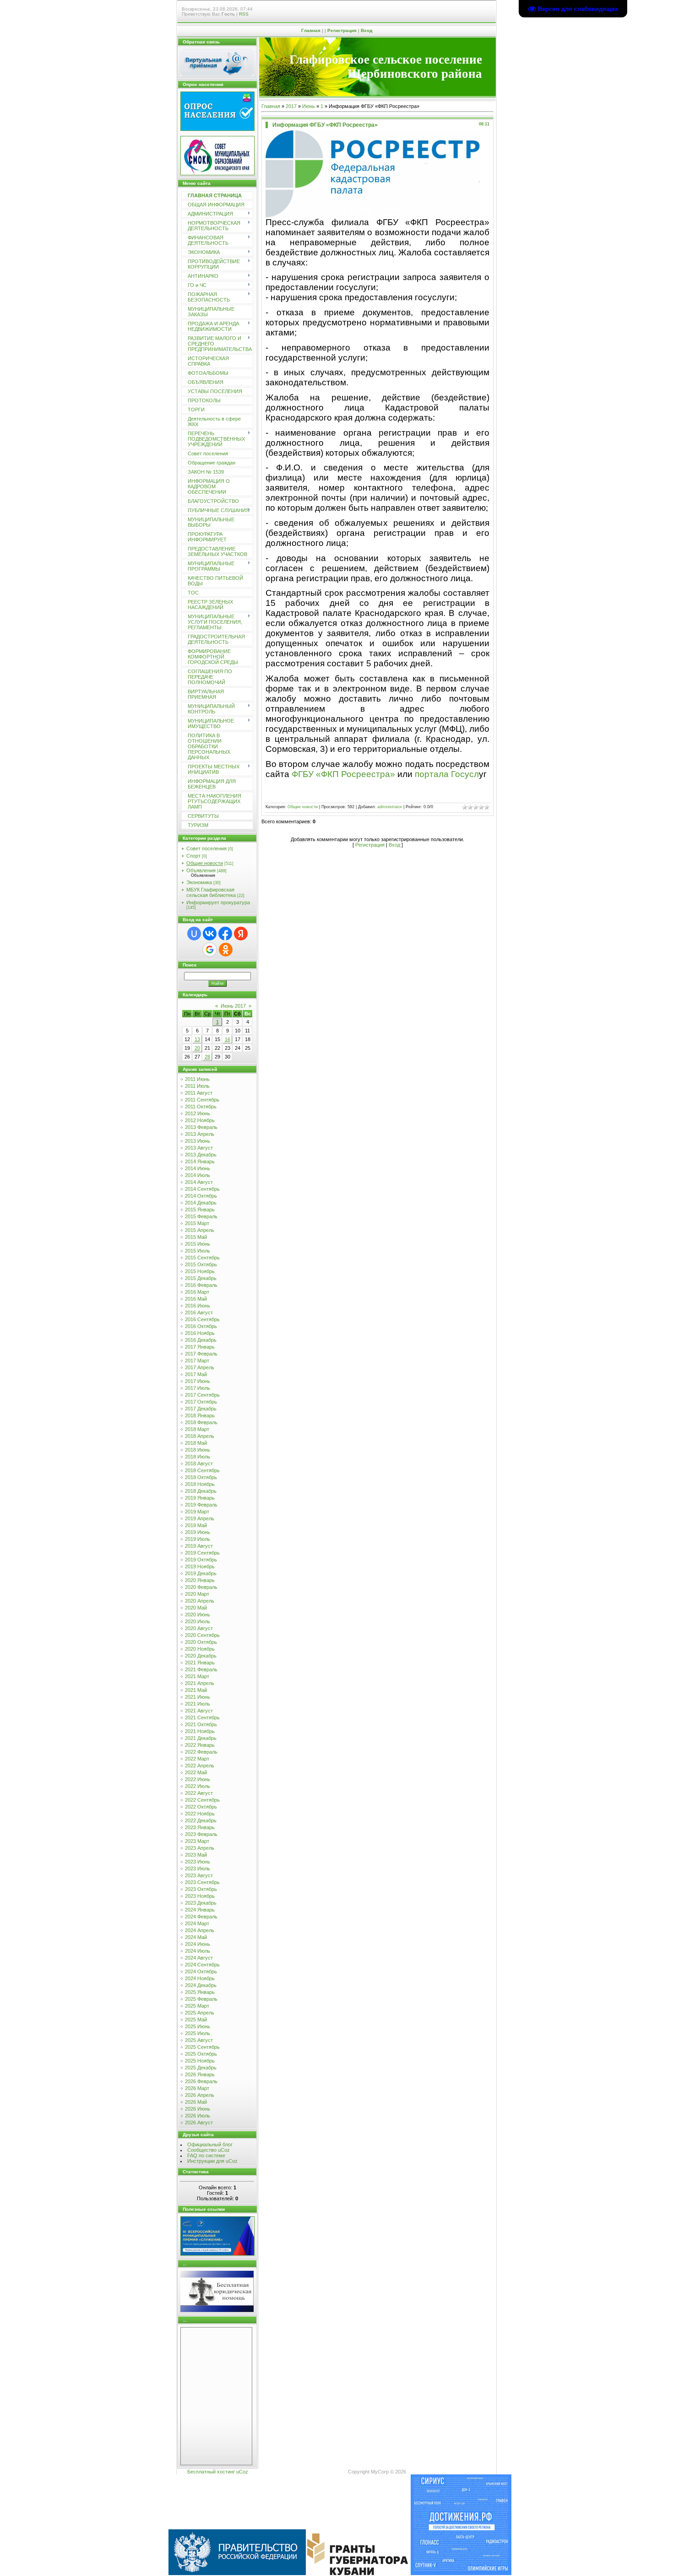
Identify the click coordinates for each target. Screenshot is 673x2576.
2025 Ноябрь (200, 2061)
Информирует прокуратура (218, 902)
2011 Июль (197, 1086)
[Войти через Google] (210, 950)
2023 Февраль (201, 1834)
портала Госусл (447, 774)
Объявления (201, 870)
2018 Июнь (198, 1450)
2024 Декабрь (201, 1985)
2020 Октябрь (201, 1642)
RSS (244, 14)
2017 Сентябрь (202, 1395)
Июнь (309, 106)
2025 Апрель (200, 2013)
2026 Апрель (200, 2095)
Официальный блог (210, 2144)
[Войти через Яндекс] (241, 934)
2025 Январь (200, 1992)
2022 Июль (198, 1786)
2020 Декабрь (201, 1656)
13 (197, 1039)
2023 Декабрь (201, 1903)
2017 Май (196, 1374)
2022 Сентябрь (202, 1800)
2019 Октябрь (201, 1560)
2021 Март (197, 1676)
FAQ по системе (206, 2155)
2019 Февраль (201, 1505)
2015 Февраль (201, 1216)
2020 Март (197, 1594)
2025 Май (196, 2020)
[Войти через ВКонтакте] (210, 934)
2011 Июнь (197, 1079)
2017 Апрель (200, 1367)
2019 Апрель (200, 1518)
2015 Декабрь (201, 1278)
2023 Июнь (198, 1862)
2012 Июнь (198, 1113)
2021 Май (196, 1690)
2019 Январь (200, 1498)
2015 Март (197, 1223)
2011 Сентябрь (202, 1100)
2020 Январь (200, 1580)
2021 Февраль (201, 1669)
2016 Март (197, 1292)
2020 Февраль (201, 1587)
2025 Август (199, 2040)
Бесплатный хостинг (211, 2472)
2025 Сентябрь (202, 2047)
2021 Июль (198, 1704)
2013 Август (199, 1148)
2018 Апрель (200, 1436)
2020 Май (196, 1608)
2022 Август (199, 1793)
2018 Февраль (201, 1422)
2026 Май (196, 2102)
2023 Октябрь (201, 1889)
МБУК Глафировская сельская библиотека (211, 892)
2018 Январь (200, 1415)
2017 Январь (200, 1347)
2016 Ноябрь (200, 1333)
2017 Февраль (201, 1354)
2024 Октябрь (201, 1971)
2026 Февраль (201, 2081)
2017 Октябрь (201, 1402)
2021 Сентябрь (202, 1717)
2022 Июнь (198, 1779)
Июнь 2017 (233, 1006)
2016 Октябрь (201, 1326)
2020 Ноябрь (200, 1649)
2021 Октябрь (201, 1724)
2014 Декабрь (201, 1203)
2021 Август (199, 1711)
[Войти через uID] (194, 934)
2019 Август (199, 1546)
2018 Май (196, 1443)
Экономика (199, 882)
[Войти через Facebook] (225, 934)
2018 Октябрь (201, 1477)
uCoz (242, 2472)
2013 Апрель (200, 1134)
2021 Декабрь (201, 1738)
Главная (311, 30)
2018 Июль (198, 1457)
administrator (390, 807)
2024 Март (197, 1923)
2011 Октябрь (201, 1107)
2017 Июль (198, 1388)
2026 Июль (198, 2116)
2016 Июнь (198, 1306)
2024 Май (196, 1937)
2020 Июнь (198, 1615)
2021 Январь (200, 1663)
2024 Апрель (200, 1930)
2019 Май (196, 1525)
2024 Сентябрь (202, 1965)
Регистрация (342, 30)
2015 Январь (200, 1210)
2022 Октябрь (201, 1807)
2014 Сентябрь (202, 1189)
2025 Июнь (198, 2026)
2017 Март (197, 1361)
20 (197, 1048)
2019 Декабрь (201, 1573)
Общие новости (205, 863)
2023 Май (196, 1855)
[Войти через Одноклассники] (226, 950)
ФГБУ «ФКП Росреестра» (343, 774)
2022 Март (197, 1759)
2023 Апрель (200, 1848)
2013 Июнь (198, 1141)
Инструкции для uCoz (212, 2161)
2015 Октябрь (201, 1264)
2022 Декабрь (201, 1820)
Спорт (193, 856)
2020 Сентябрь (202, 1635)
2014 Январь (200, 1161)
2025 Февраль (201, 1999)
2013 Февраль (201, 1127)
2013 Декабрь (201, 1155)
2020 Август (199, 1628)
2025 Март (197, 2006)
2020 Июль (198, 1621)
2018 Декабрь (201, 1491)
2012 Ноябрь (200, 1120)
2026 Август (199, 2122)
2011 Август (199, 1093)
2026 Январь (200, 2074)
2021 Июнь (198, 1697)
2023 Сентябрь (202, 1882)
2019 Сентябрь (202, 1553)
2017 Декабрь (201, 1409)
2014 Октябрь (201, 1196)
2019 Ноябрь (200, 1566)
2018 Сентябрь (202, 1470)
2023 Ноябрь (200, 1896)
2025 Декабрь (201, 2068)
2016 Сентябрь (202, 1319)
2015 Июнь (198, 1244)
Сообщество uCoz (209, 2150)
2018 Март (197, 1429)
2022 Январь (200, 1745)
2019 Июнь (198, 1532)
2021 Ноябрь (200, 1731)
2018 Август (199, 1464)
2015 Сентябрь (202, 1258)
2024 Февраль (201, 1917)
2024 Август (199, 1958)
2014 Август (199, 1182)
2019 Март (197, 1512)
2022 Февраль (201, 1752)
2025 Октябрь (201, 2054)
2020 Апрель (200, 1601)
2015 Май (196, 1237)
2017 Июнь (198, 1381)
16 (228, 1039)
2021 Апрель (200, 1683)
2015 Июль (198, 1251)
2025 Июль (198, 2033)
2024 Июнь (198, 1944)
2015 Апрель (200, 1230)
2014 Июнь (198, 1168)
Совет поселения (206, 848)
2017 (291, 106)
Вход (366, 30)
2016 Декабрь (201, 1340)
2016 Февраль (201, 1285)
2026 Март (197, 2088)
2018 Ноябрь (200, 1484)
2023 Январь (200, 1827)
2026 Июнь (198, 2109)
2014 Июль (198, 1175)
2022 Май (196, 1772)
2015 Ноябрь (200, 1271)
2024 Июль (198, 1951)
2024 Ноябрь (200, 1978)
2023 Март (197, 1841)
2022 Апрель (200, 1766)
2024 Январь (200, 1910)
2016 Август (199, 1312)
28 (207, 1057)
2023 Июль (198, 1869)
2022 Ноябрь (200, 1814)
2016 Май (196, 1299)
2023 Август (199, 1875)
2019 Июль (198, 1539)
